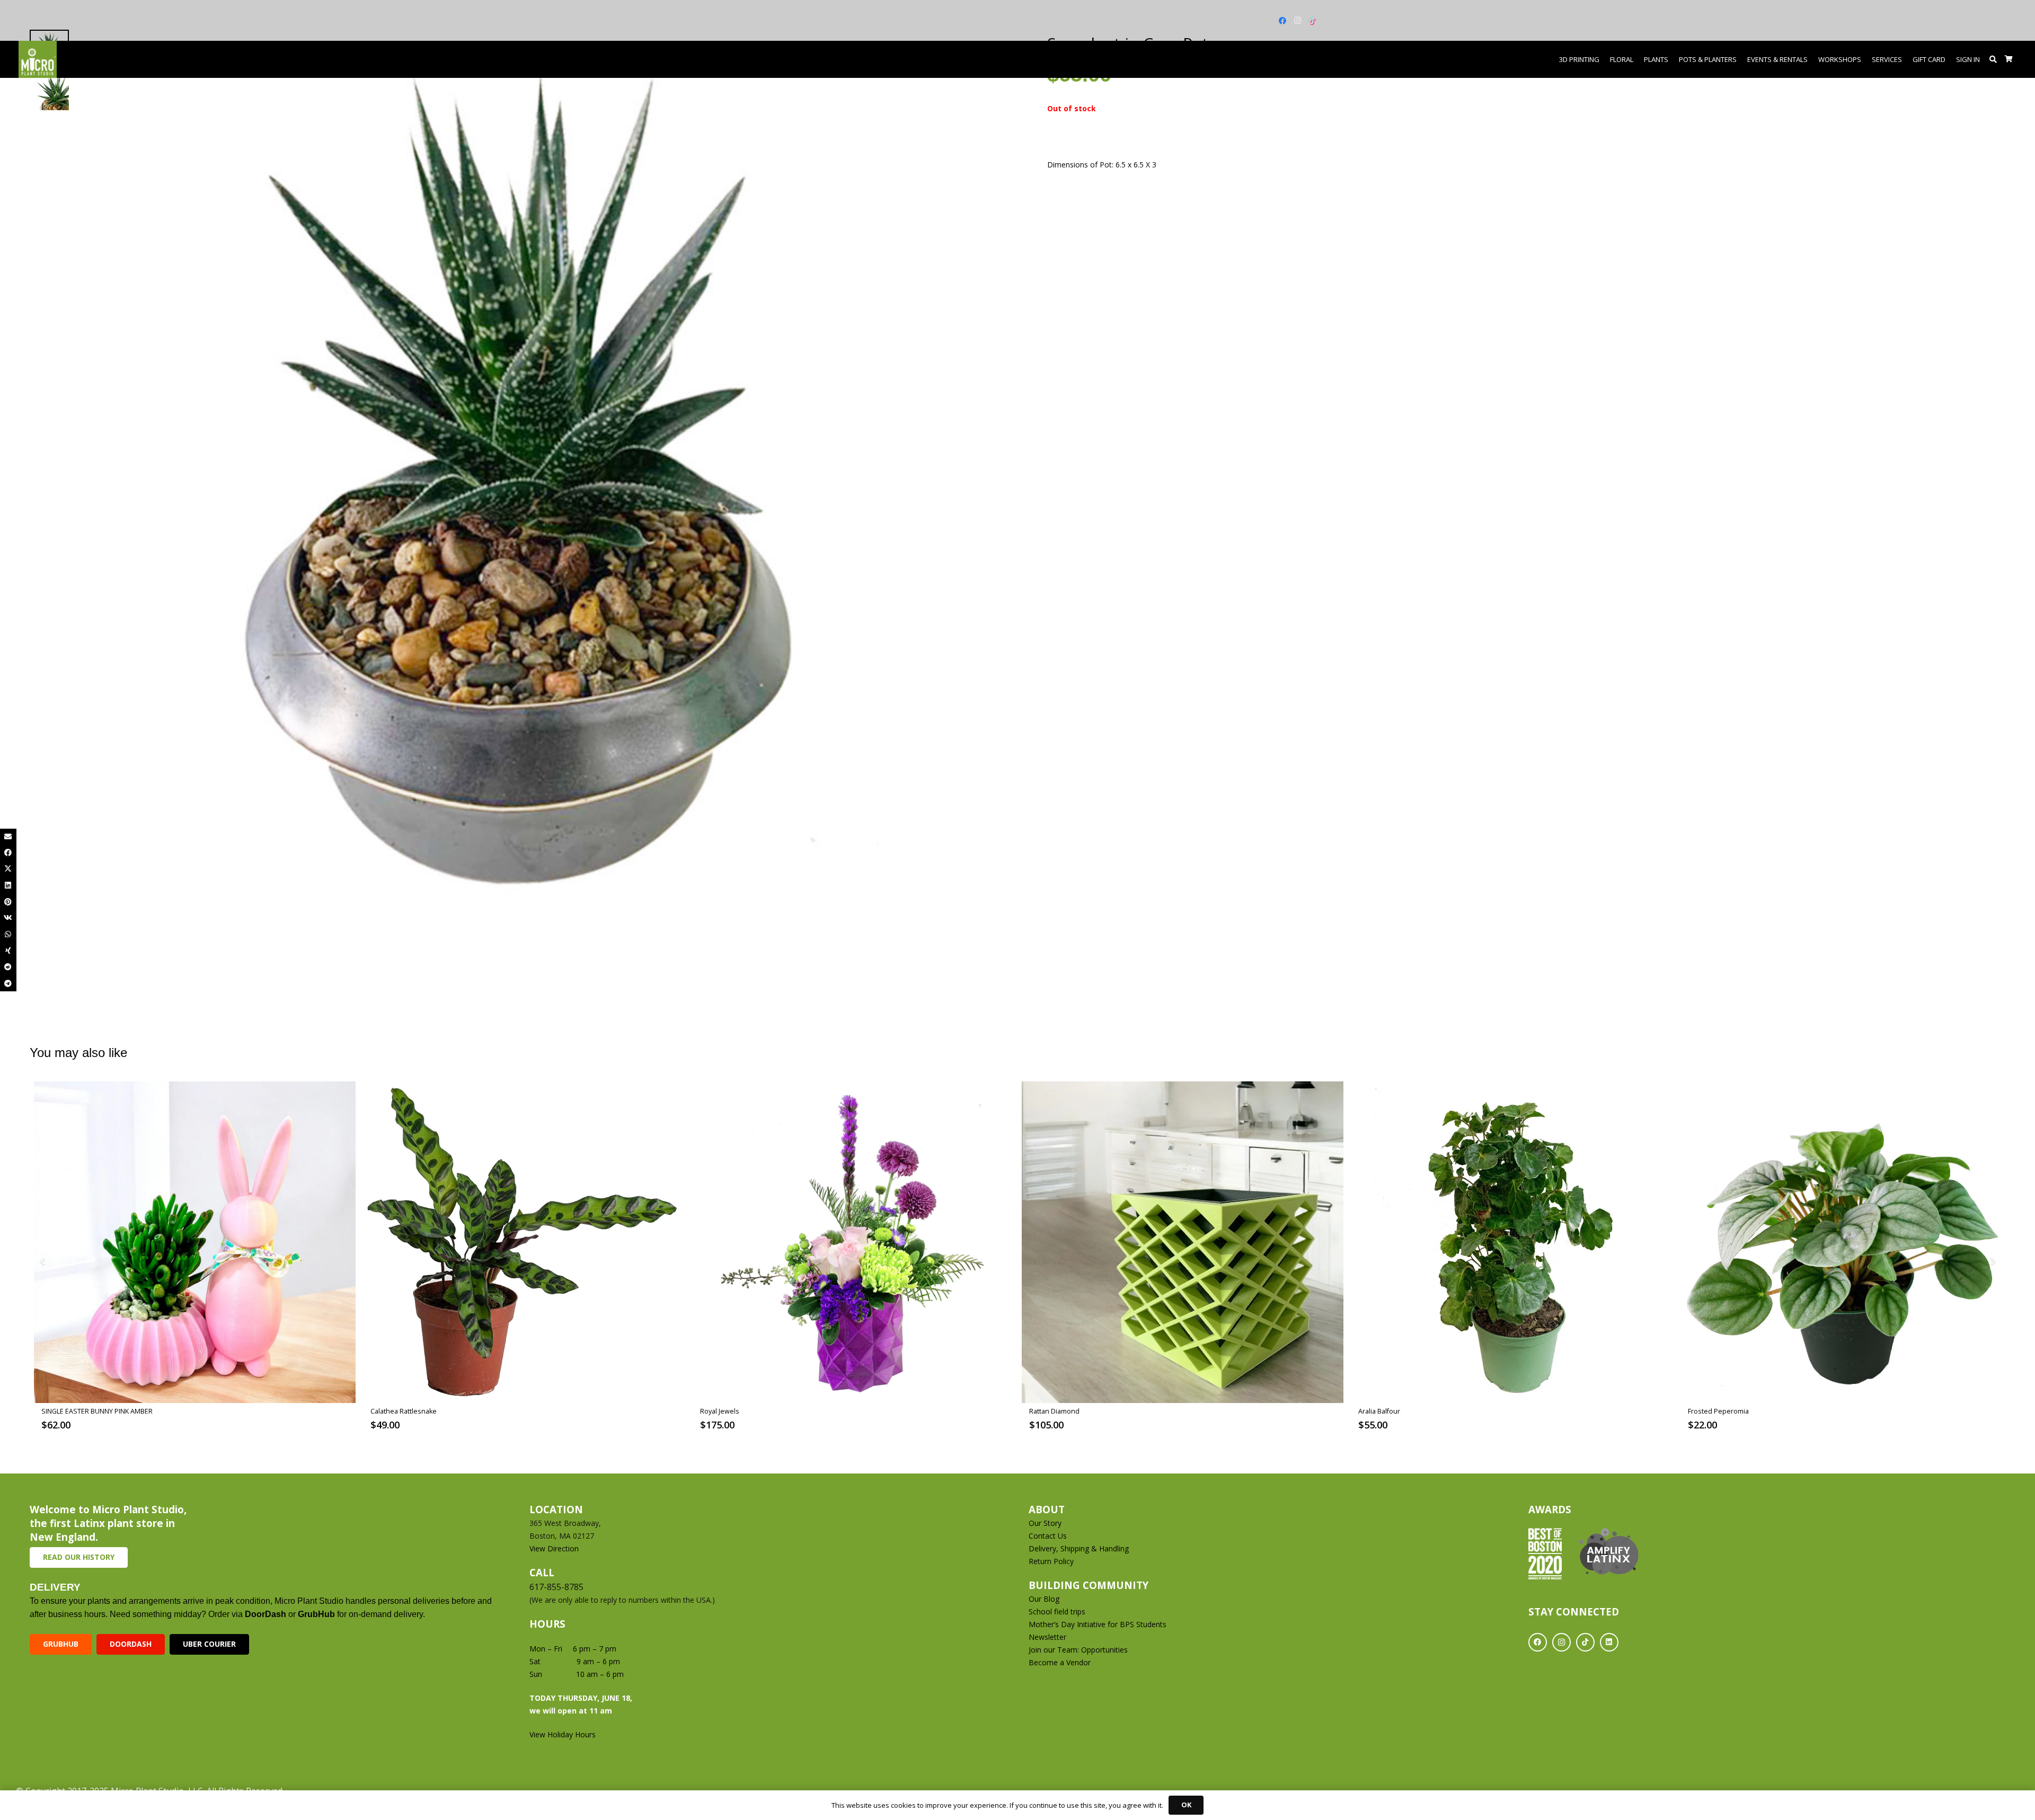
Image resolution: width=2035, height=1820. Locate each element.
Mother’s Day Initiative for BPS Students (1098, 1624)
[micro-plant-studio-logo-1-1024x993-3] (38, 59)
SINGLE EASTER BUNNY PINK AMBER (97, 1411)
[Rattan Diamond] (1183, 1242)
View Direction (554, 1548)
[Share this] (8, 853)
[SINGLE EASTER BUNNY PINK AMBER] (195, 1242)
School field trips (1057, 1612)
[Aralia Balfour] (1512, 1242)
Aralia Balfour (1379, 1411)
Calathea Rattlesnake (404, 1411)
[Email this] (8, 837)
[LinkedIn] (1609, 1642)
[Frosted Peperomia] (1841, 1242)
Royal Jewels (720, 1411)
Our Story (1045, 1523)
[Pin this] (8, 902)
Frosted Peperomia (1718, 1411)
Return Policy (1051, 1561)
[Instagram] (1297, 21)
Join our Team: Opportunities (1078, 1650)
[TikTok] (1312, 21)
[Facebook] (1282, 21)
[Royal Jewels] (853, 1242)
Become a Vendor (1060, 1662)
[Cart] (2009, 59)
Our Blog (1044, 1599)
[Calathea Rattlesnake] (524, 1242)
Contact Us (1048, 1536)
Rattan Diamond (1054, 1411)
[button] (1993, 59)
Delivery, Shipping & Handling (1080, 1548)
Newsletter (1047, 1637)
